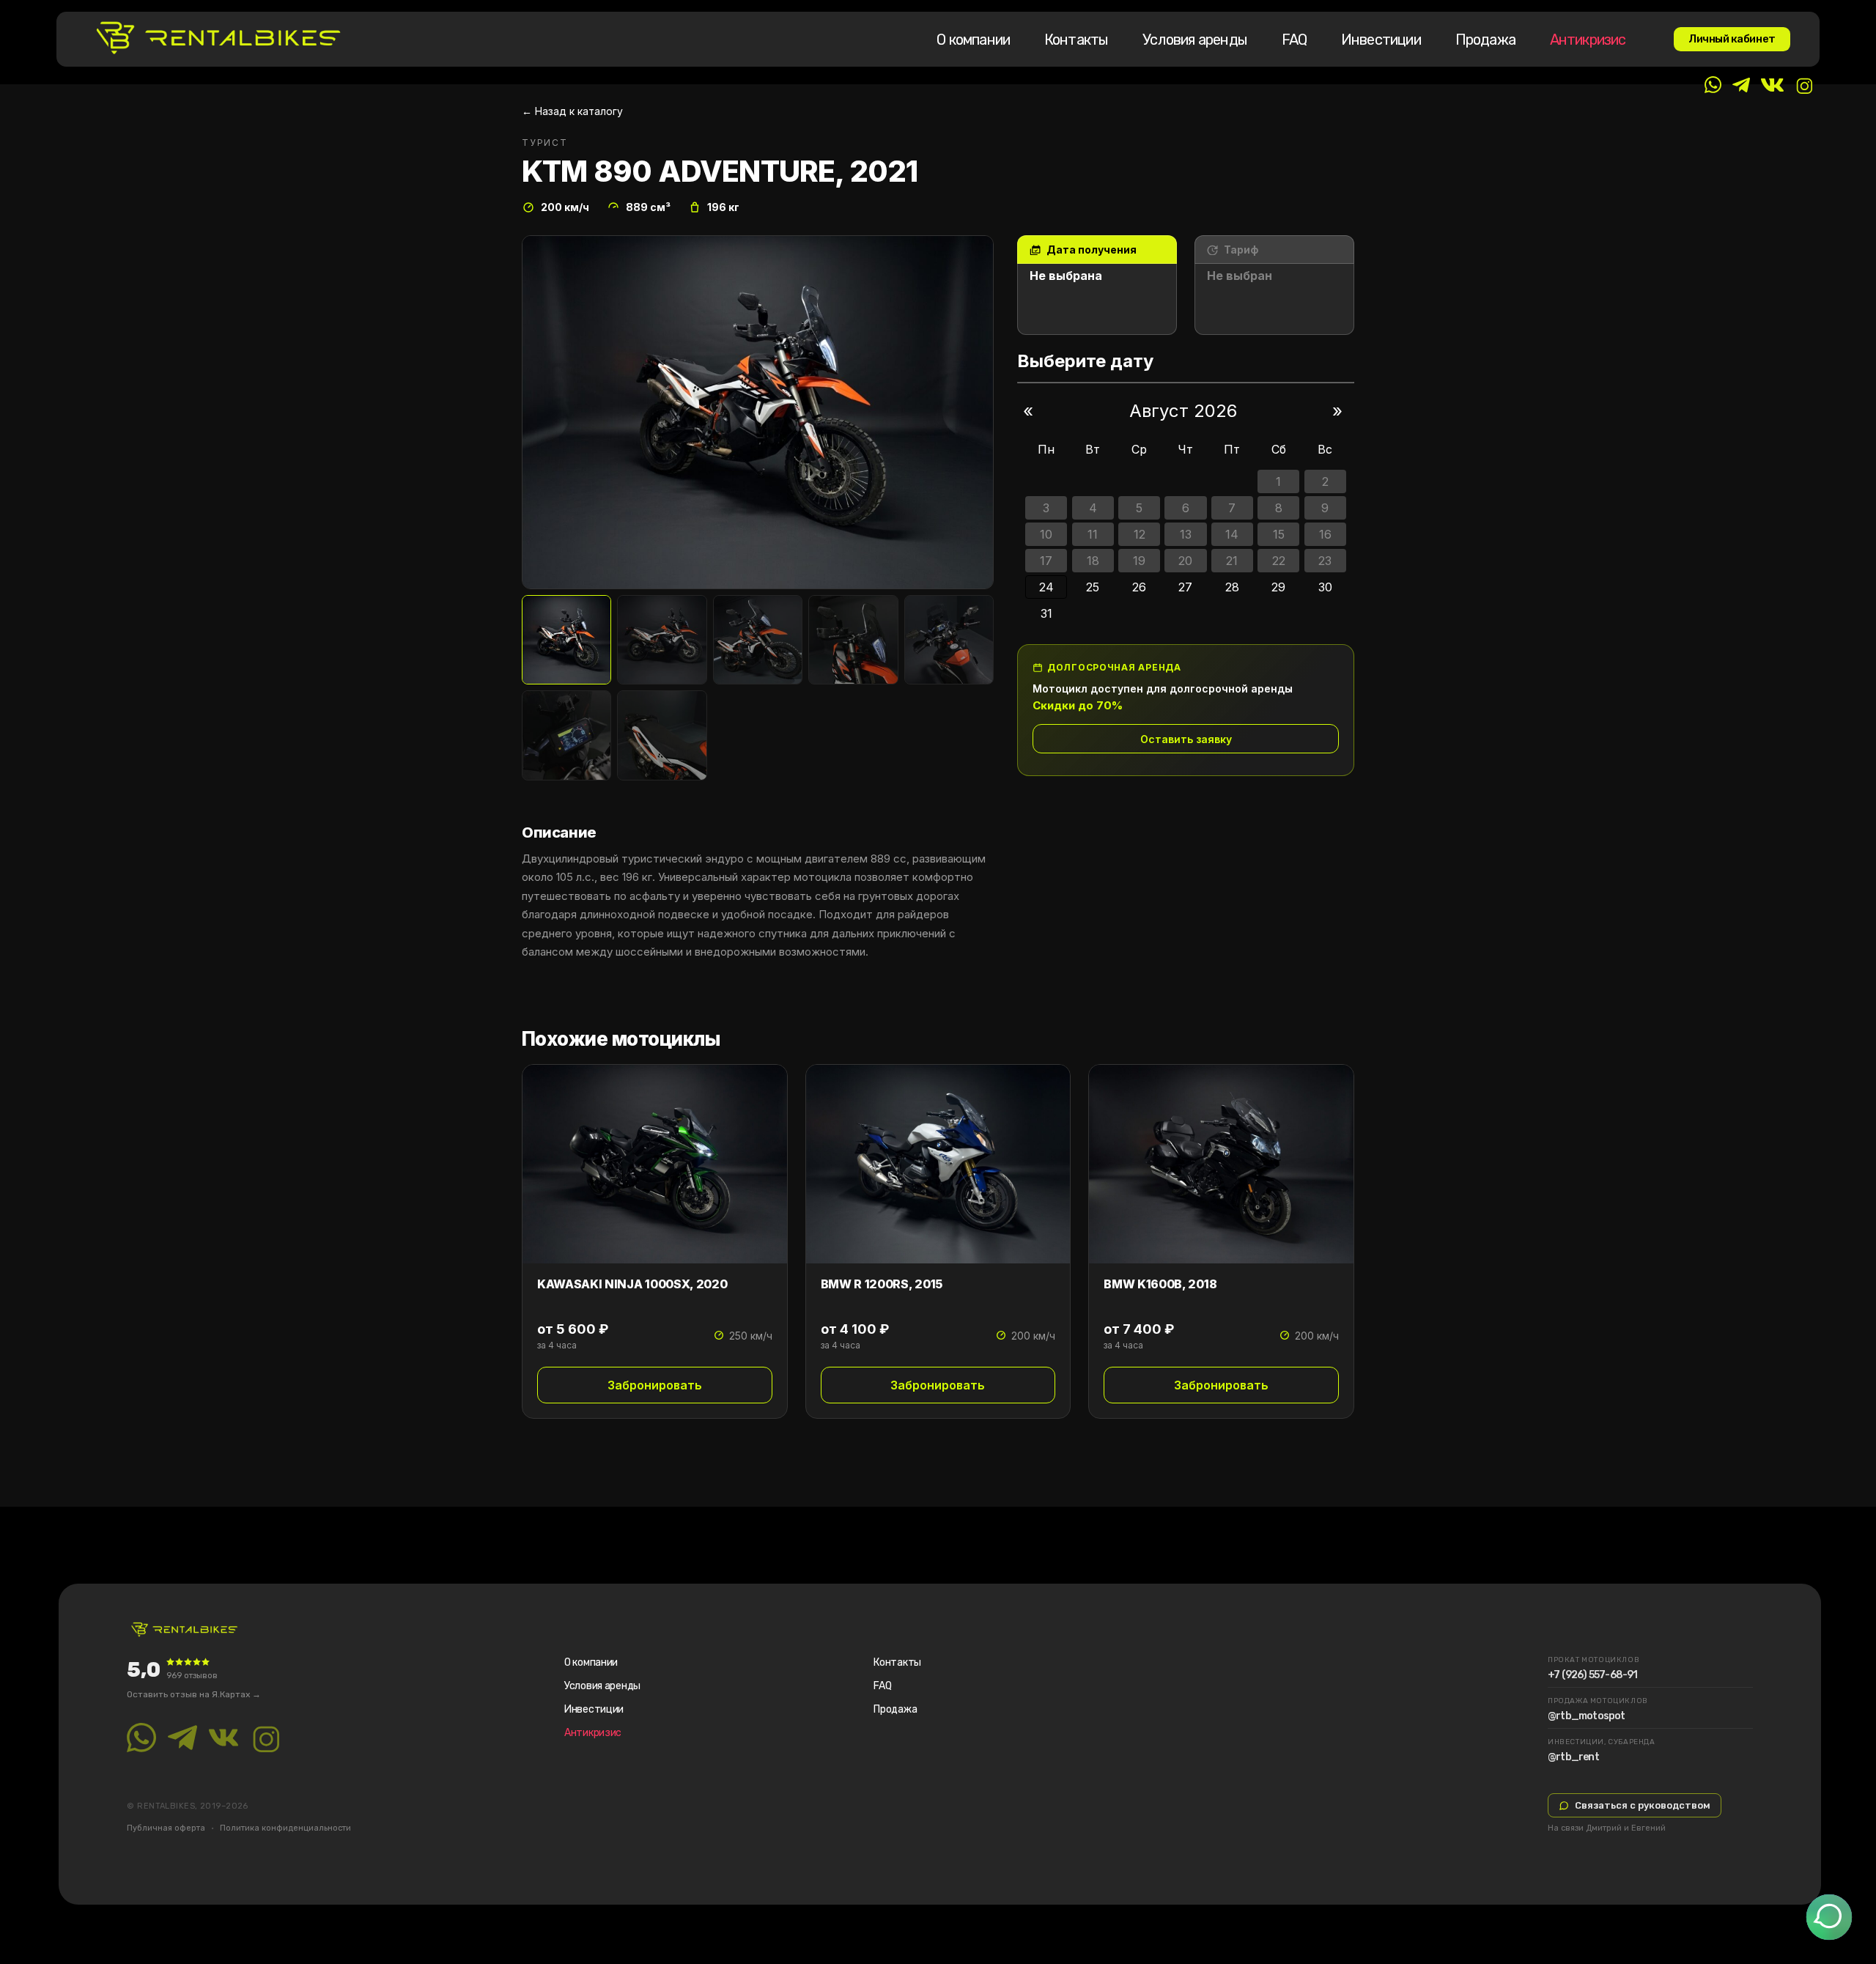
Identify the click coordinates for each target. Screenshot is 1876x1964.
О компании (973, 40)
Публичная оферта (166, 1828)
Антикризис (1588, 40)
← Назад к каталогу (572, 111)
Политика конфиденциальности (285, 1828)
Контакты (1077, 40)
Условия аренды (1195, 40)
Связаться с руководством (1643, 1805)
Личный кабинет (1732, 39)
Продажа (1485, 40)
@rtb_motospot (1587, 1716)
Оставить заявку (1186, 739)
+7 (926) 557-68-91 (1593, 1675)
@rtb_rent (1573, 1757)
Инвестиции (1381, 40)
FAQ (1295, 40)
